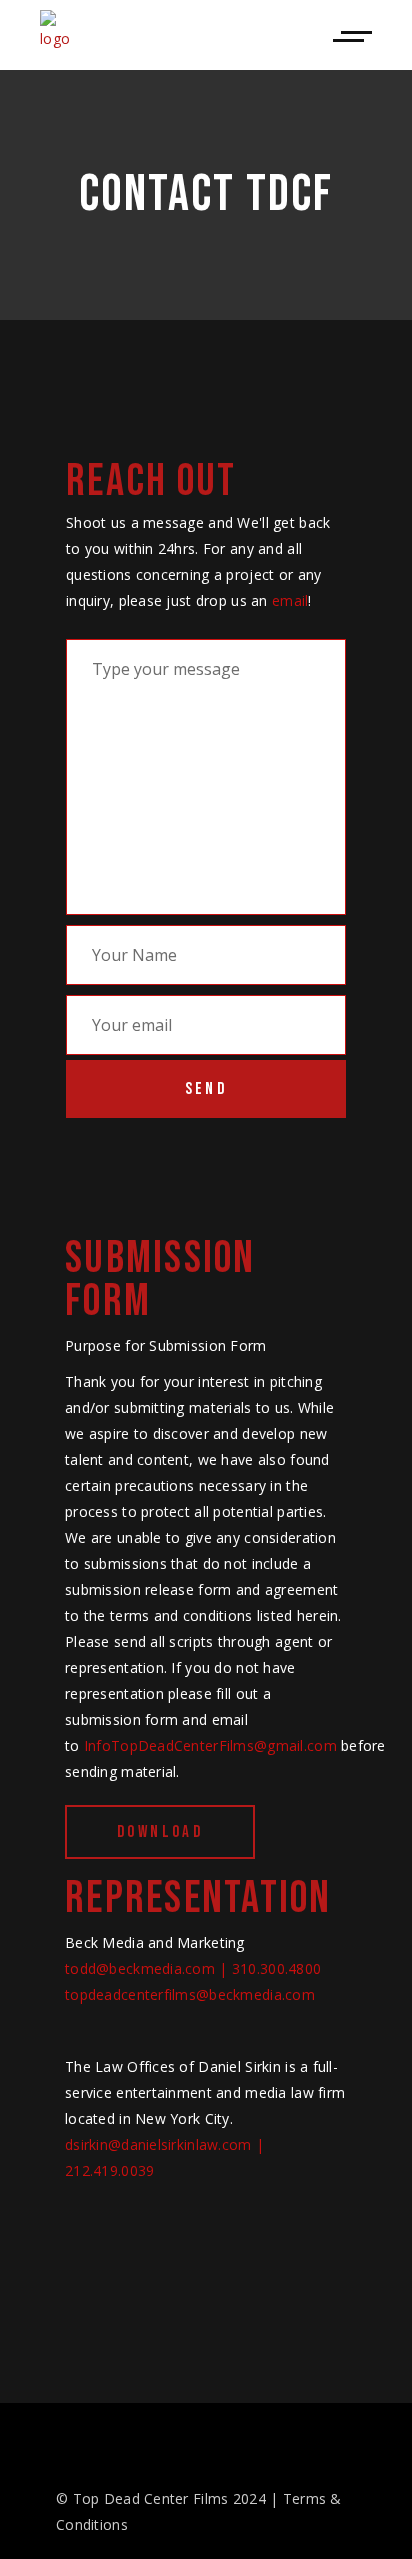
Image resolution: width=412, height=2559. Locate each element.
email (290, 600)
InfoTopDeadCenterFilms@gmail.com (210, 1745)
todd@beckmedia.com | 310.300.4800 (193, 1968)
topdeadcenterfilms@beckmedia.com (190, 1994)
